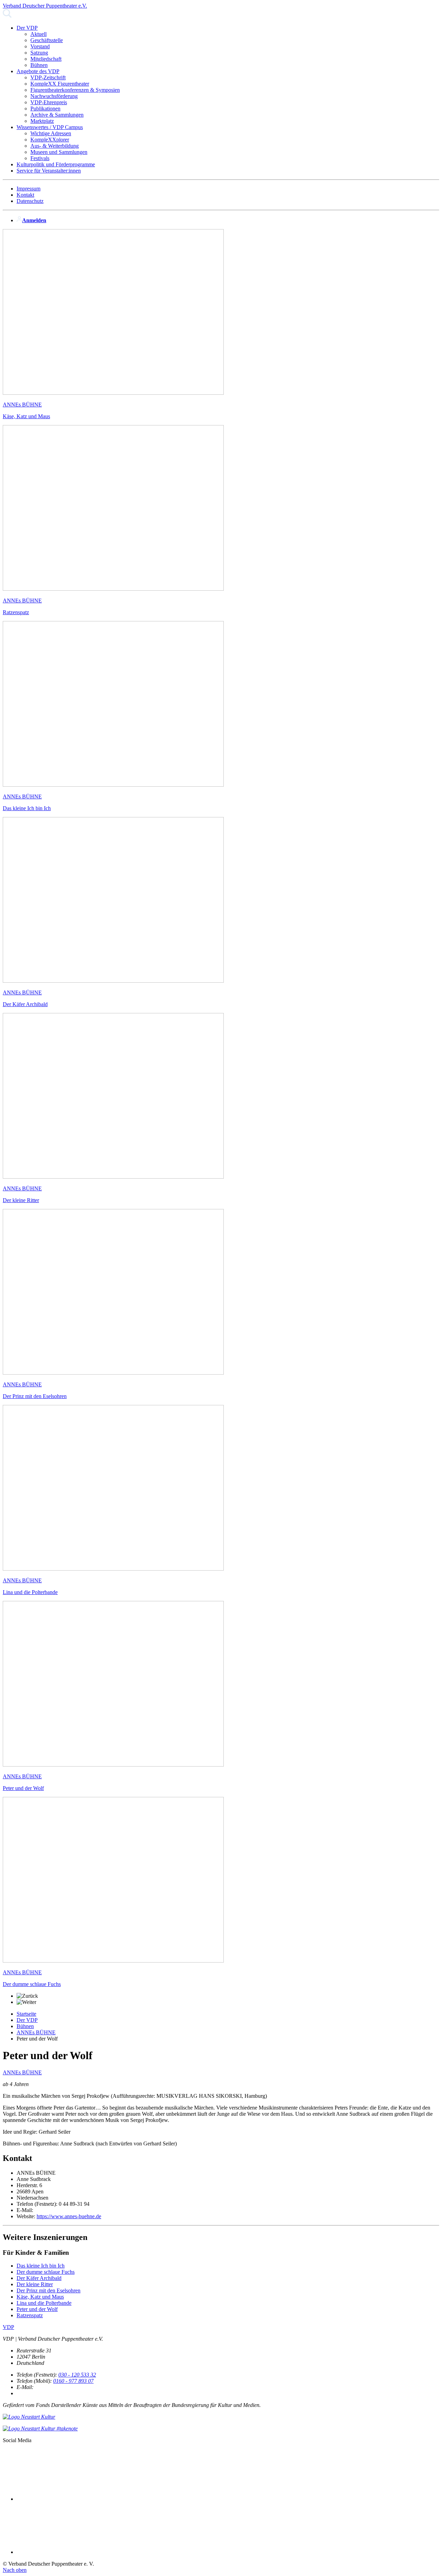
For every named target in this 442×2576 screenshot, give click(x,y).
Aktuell (39, 34)
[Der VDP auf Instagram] (68, 2552)
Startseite (26, 2014)
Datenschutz (30, 201)
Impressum (28, 189)
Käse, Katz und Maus (40, 2297)
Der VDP (27, 28)
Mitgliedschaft (46, 59)
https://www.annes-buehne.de (69, 2216)
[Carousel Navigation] (221, 1999)
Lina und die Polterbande (44, 2303)
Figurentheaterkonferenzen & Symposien (75, 90)
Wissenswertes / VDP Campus (50, 127)
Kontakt (25, 195)
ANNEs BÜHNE (36, 2032)
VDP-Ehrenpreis (49, 102)
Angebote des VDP (38, 71)
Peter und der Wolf (37, 2309)
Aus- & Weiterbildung (55, 146)
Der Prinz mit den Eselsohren (49, 2290)
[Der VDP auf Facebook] (68, 2499)
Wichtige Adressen (51, 133)
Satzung (39, 53)
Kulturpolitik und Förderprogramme (56, 164)
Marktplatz (42, 121)
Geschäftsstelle (47, 40)
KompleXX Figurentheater (60, 84)
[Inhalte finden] (7, 16)
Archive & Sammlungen (57, 115)
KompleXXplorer (50, 140)
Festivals (40, 158)
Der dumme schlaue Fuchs (46, 2272)
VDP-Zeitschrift (48, 77)
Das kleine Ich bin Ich (41, 2266)
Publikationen (45, 109)
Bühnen (39, 65)
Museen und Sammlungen (59, 152)
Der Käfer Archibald (39, 2278)
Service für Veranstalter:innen (49, 171)
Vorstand (40, 46)
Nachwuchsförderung (54, 96)
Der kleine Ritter (35, 2284)
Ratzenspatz (30, 2315)
